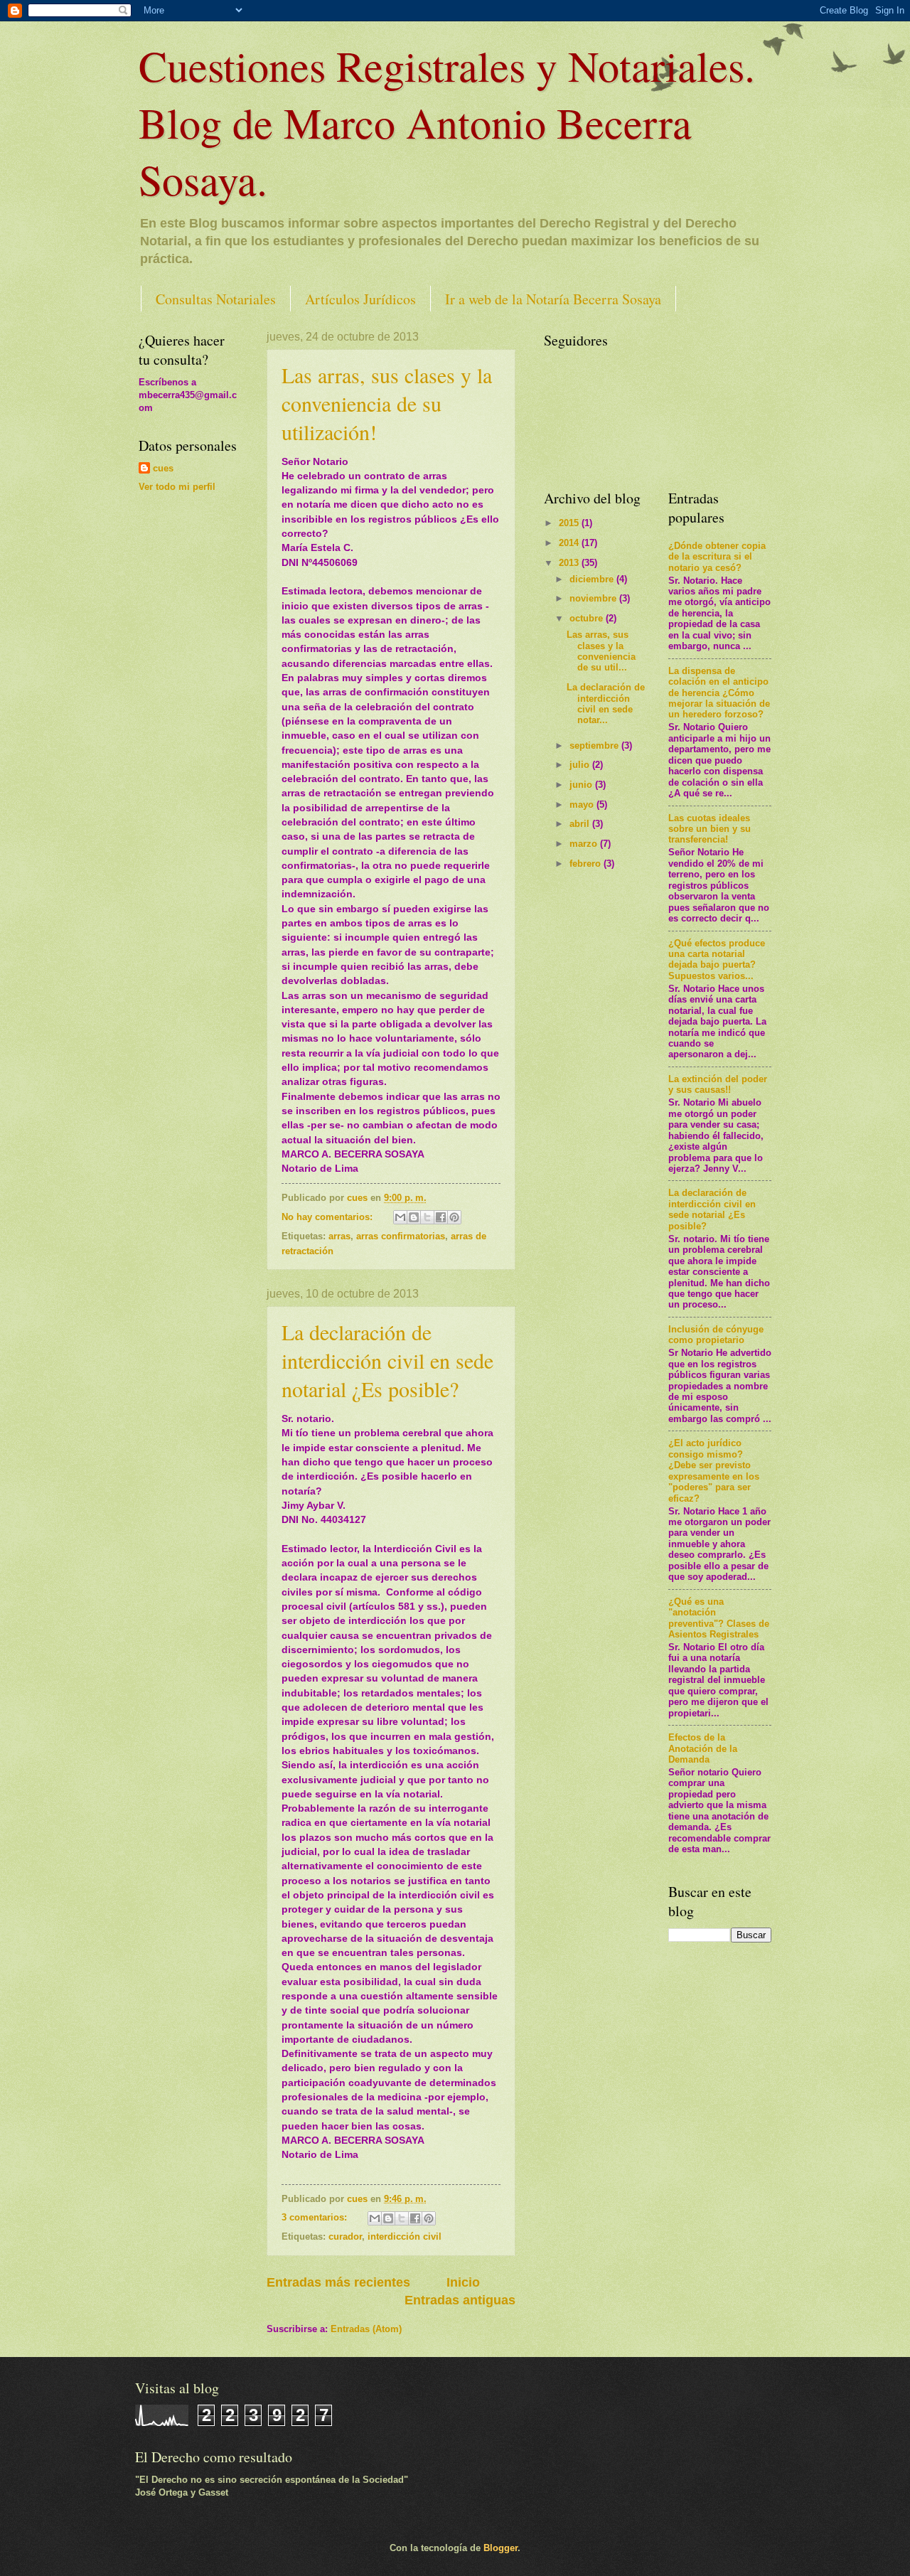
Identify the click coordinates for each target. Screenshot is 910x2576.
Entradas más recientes (338, 2282)
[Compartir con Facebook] (441, 1217)
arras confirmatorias (401, 1236)
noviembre (594, 598)
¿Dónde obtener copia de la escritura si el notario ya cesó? (717, 557)
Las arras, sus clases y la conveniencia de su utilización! (387, 403)
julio (581, 765)
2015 (570, 523)
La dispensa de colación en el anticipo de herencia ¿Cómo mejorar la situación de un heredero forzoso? (719, 693)
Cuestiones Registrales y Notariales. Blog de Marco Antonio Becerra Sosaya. (447, 122)
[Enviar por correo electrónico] (400, 1217)
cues (163, 468)
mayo (583, 805)
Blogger (500, 2548)
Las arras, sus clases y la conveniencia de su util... (601, 651)
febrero (587, 864)
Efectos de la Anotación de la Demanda (703, 1748)
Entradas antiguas (460, 2300)
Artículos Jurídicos (360, 299)
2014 (570, 543)
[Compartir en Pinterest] (454, 1217)
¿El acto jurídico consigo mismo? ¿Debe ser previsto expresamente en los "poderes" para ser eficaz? (714, 1470)
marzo (585, 844)
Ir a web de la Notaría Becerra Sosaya (553, 299)
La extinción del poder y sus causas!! (718, 1084)
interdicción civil (405, 2236)
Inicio (463, 2282)
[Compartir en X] (427, 1217)
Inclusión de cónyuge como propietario (716, 1335)
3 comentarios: (316, 2217)
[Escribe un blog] (414, 1217)
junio (582, 785)
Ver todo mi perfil (177, 487)
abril (581, 824)
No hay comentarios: (328, 1217)
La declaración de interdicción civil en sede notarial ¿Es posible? (387, 1360)
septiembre (595, 745)
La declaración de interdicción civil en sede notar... (606, 704)
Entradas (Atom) (366, 2329)
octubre (588, 618)
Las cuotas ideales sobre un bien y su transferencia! (710, 829)
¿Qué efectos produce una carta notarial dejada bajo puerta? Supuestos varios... (717, 960)
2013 (570, 563)
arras (339, 1236)
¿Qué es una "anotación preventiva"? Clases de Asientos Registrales (719, 1618)
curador (345, 2236)
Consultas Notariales (216, 299)
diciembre (593, 579)
